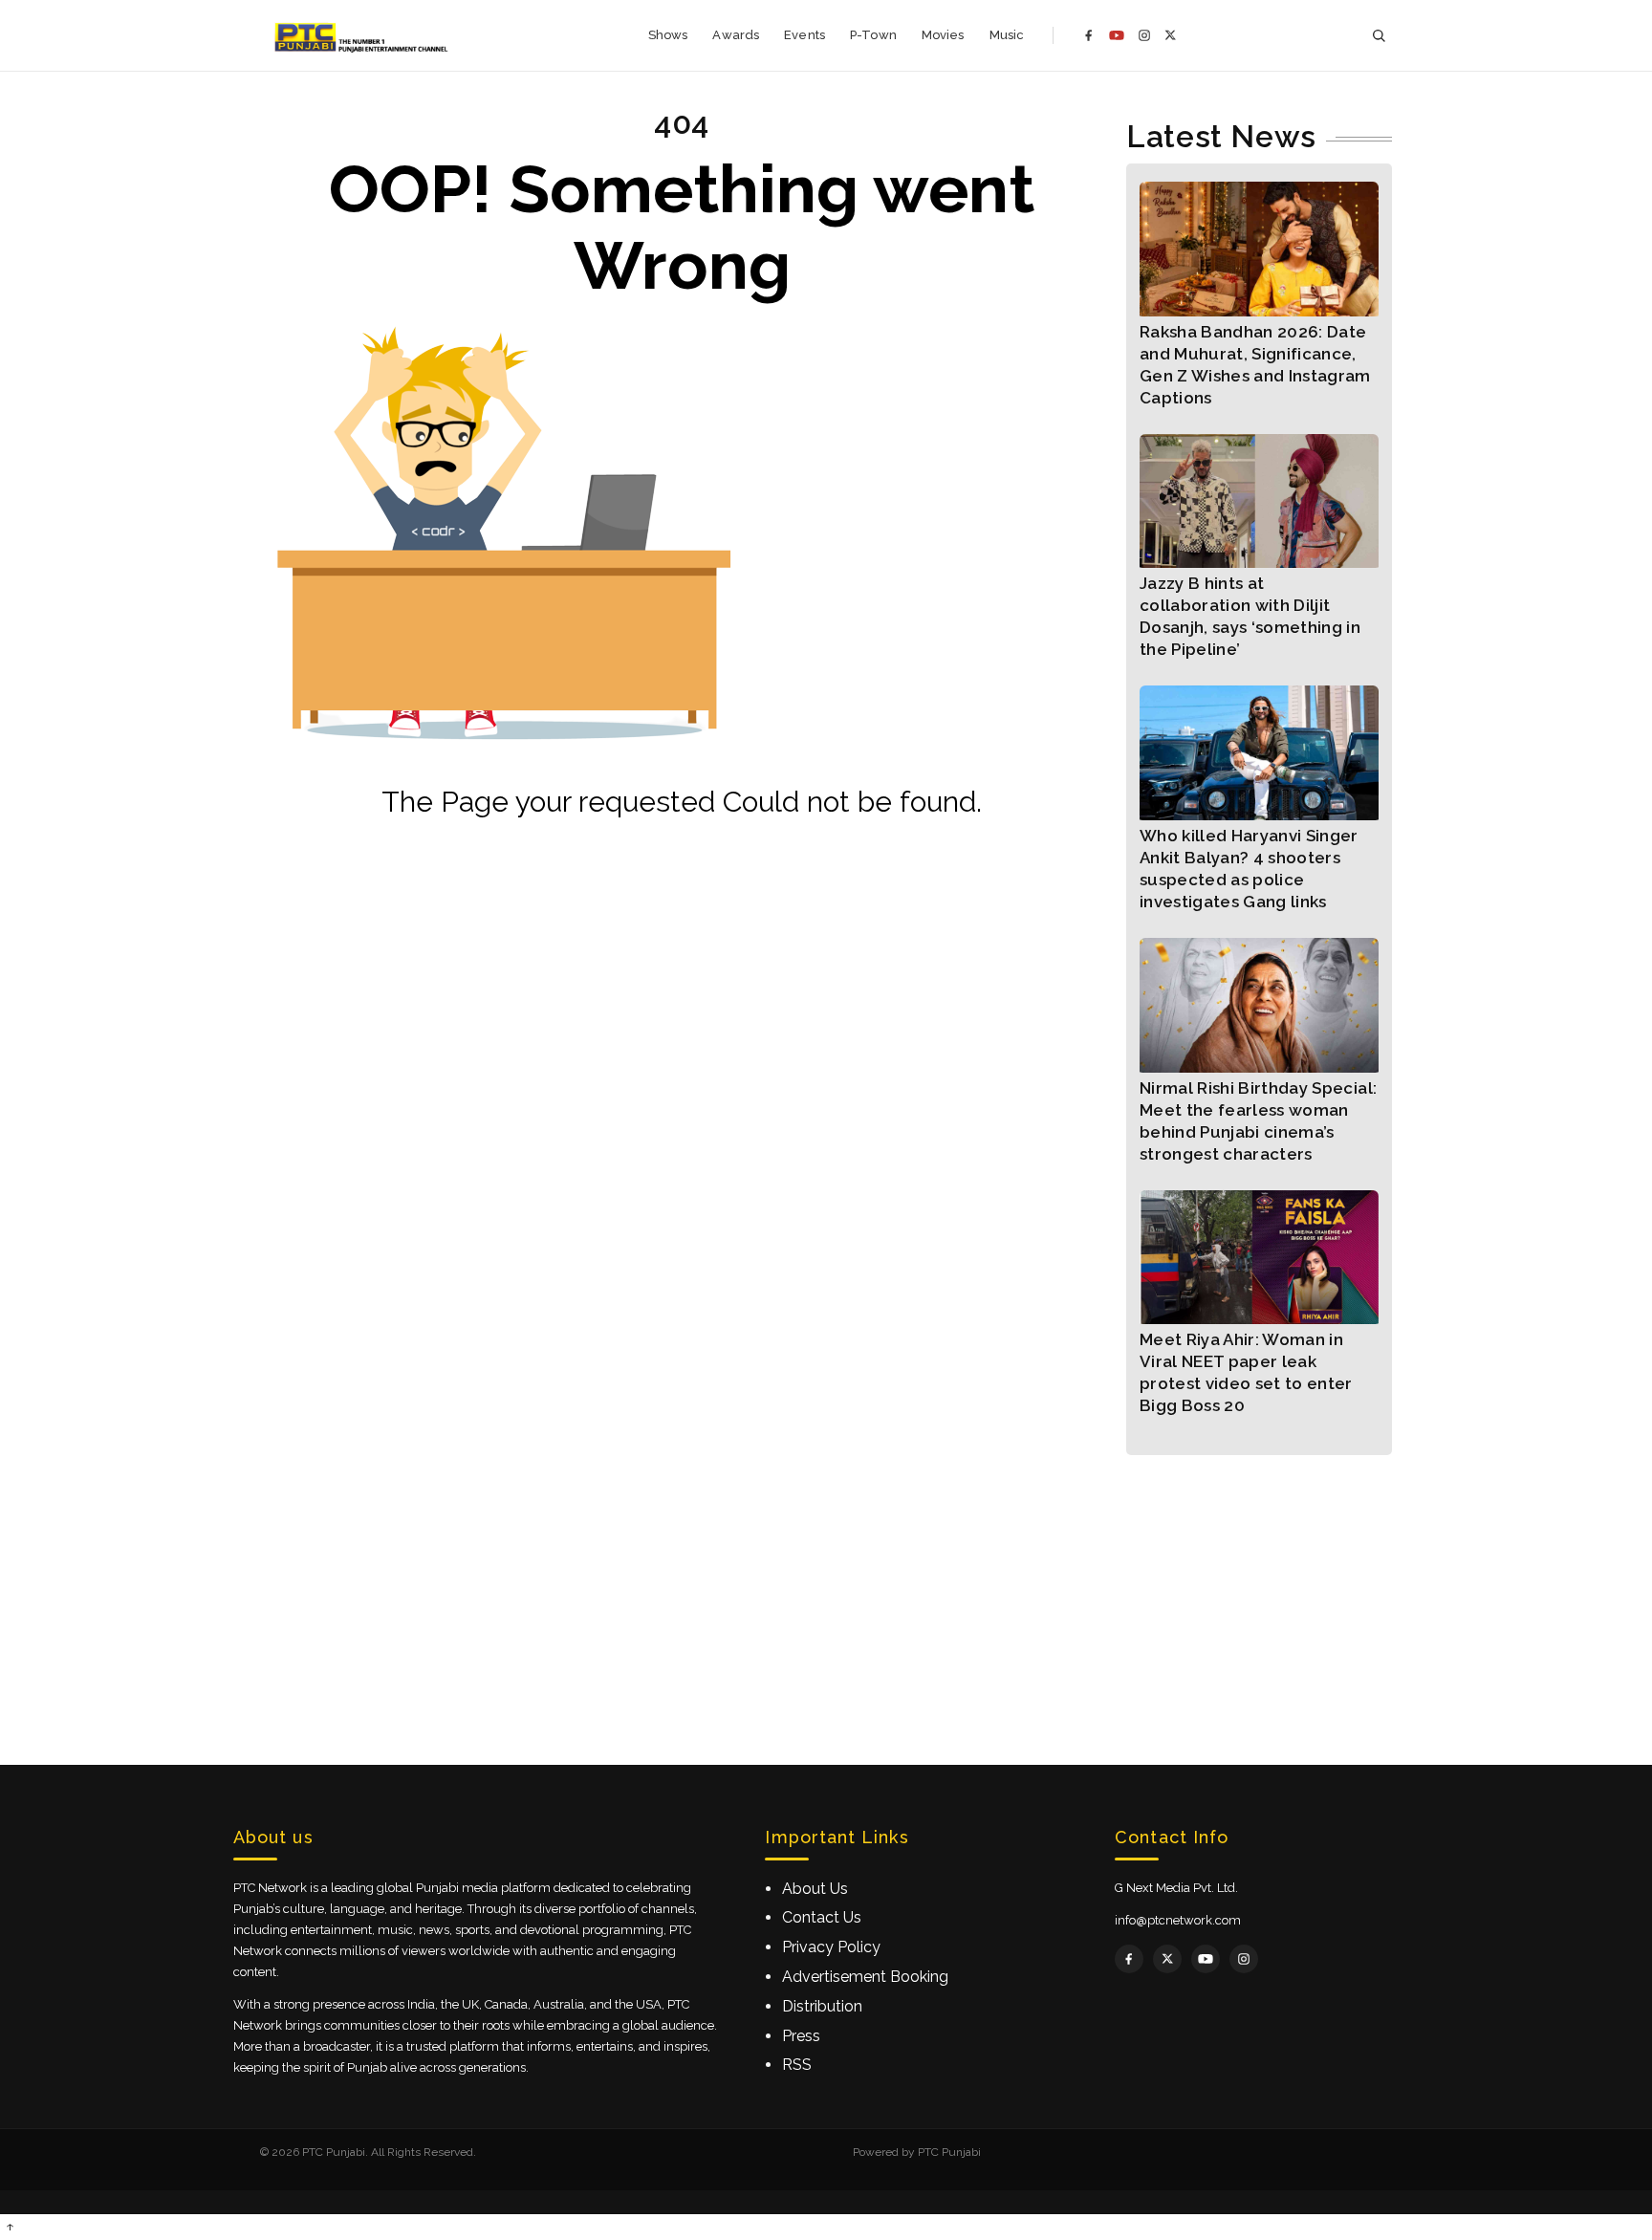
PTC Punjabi (949, 2152)
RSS (797, 2065)
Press (801, 2036)
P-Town (873, 35)
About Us (815, 1889)
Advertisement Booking (865, 1977)
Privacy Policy (831, 1947)
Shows (668, 35)
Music (1007, 35)
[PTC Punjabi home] (363, 35)
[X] (1171, 35)
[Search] (1379, 36)
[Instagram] (1144, 35)
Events (804, 35)
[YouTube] (1117, 35)
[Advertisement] (826, 1589)
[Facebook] (1089, 35)
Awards (736, 35)
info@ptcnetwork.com (1178, 1920)
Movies (943, 35)
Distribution (822, 2006)
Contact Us (822, 1917)
